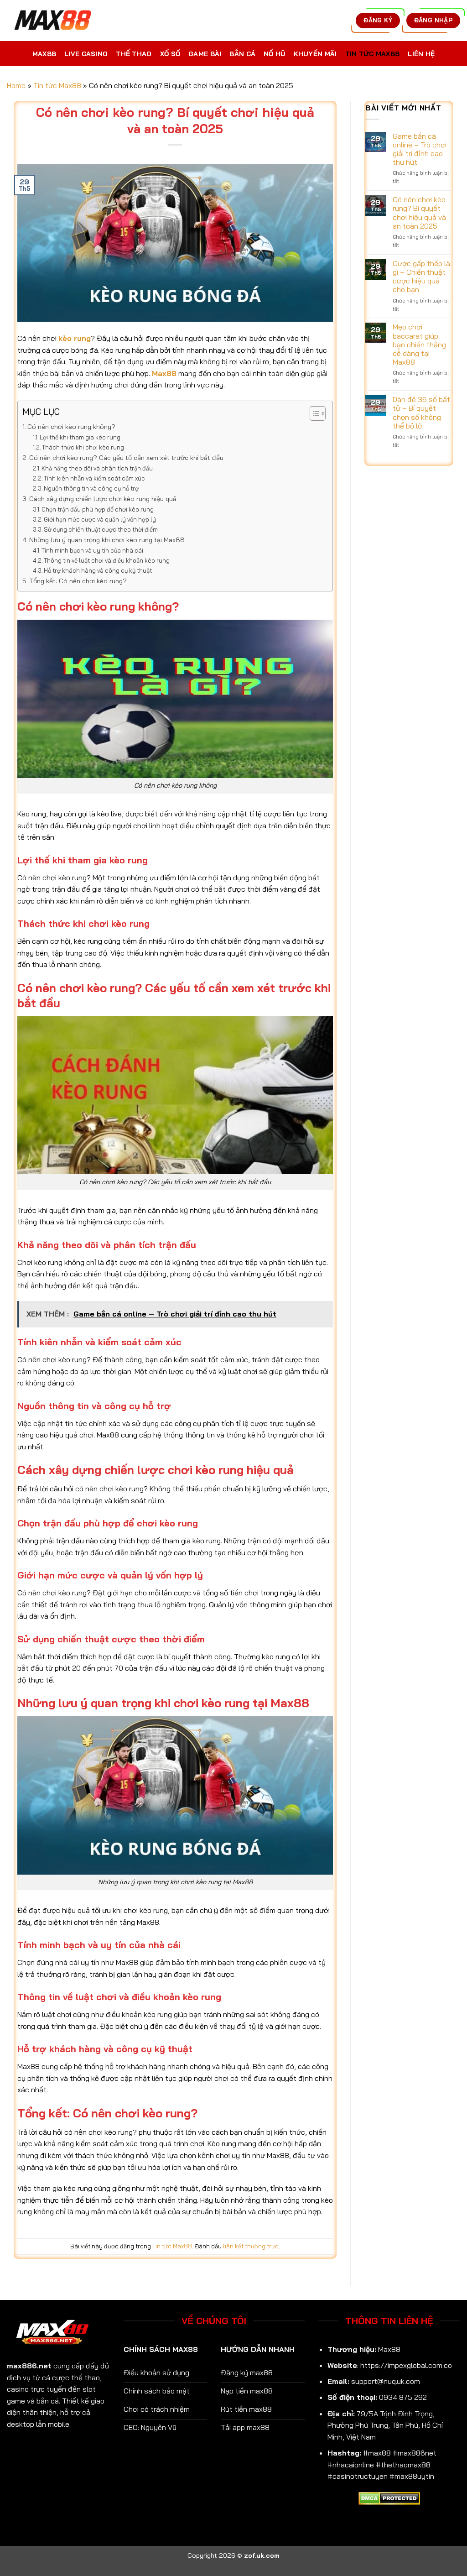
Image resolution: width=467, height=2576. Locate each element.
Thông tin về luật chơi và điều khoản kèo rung (107, 560)
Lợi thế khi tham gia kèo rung (80, 437)
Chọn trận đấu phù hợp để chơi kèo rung (98, 509)
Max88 (164, 373)
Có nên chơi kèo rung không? (71, 427)
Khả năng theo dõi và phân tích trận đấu (97, 468)
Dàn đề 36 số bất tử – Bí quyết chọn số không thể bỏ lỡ (421, 413)
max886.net (29, 2366)
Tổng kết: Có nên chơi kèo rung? (78, 581)
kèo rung (75, 338)
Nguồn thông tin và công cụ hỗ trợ (91, 488)
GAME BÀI (205, 54)
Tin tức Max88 (57, 85)
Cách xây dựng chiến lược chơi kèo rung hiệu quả (103, 499)
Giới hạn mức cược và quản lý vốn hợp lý (100, 519)
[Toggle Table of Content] (313, 413)
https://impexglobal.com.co (406, 2365)
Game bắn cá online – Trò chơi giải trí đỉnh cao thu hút (420, 149)
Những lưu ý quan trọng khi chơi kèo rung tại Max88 (107, 540)
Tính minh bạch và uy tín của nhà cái (92, 550)
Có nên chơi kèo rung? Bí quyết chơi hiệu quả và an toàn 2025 (419, 213)
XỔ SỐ (170, 54)
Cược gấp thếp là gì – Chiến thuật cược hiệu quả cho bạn (421, 277)
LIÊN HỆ (421, 54)
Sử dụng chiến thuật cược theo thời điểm (101, 529)
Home (16, 85)
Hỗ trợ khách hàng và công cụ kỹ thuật (98, 570)
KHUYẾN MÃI (315, 54)
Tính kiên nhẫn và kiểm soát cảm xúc (94, 478)
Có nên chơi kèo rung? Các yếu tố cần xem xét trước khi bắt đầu (126, 458)
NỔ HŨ (274, 54)
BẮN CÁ (242, 54)
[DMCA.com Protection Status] (389, 2498)
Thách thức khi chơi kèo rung (83, 447)
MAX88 (44, 54)
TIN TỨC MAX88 (373, 54)
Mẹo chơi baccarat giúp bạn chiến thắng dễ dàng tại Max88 (419, 345)
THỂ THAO (134, 54)
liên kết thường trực (251, 2246)
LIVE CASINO (86, 54)
